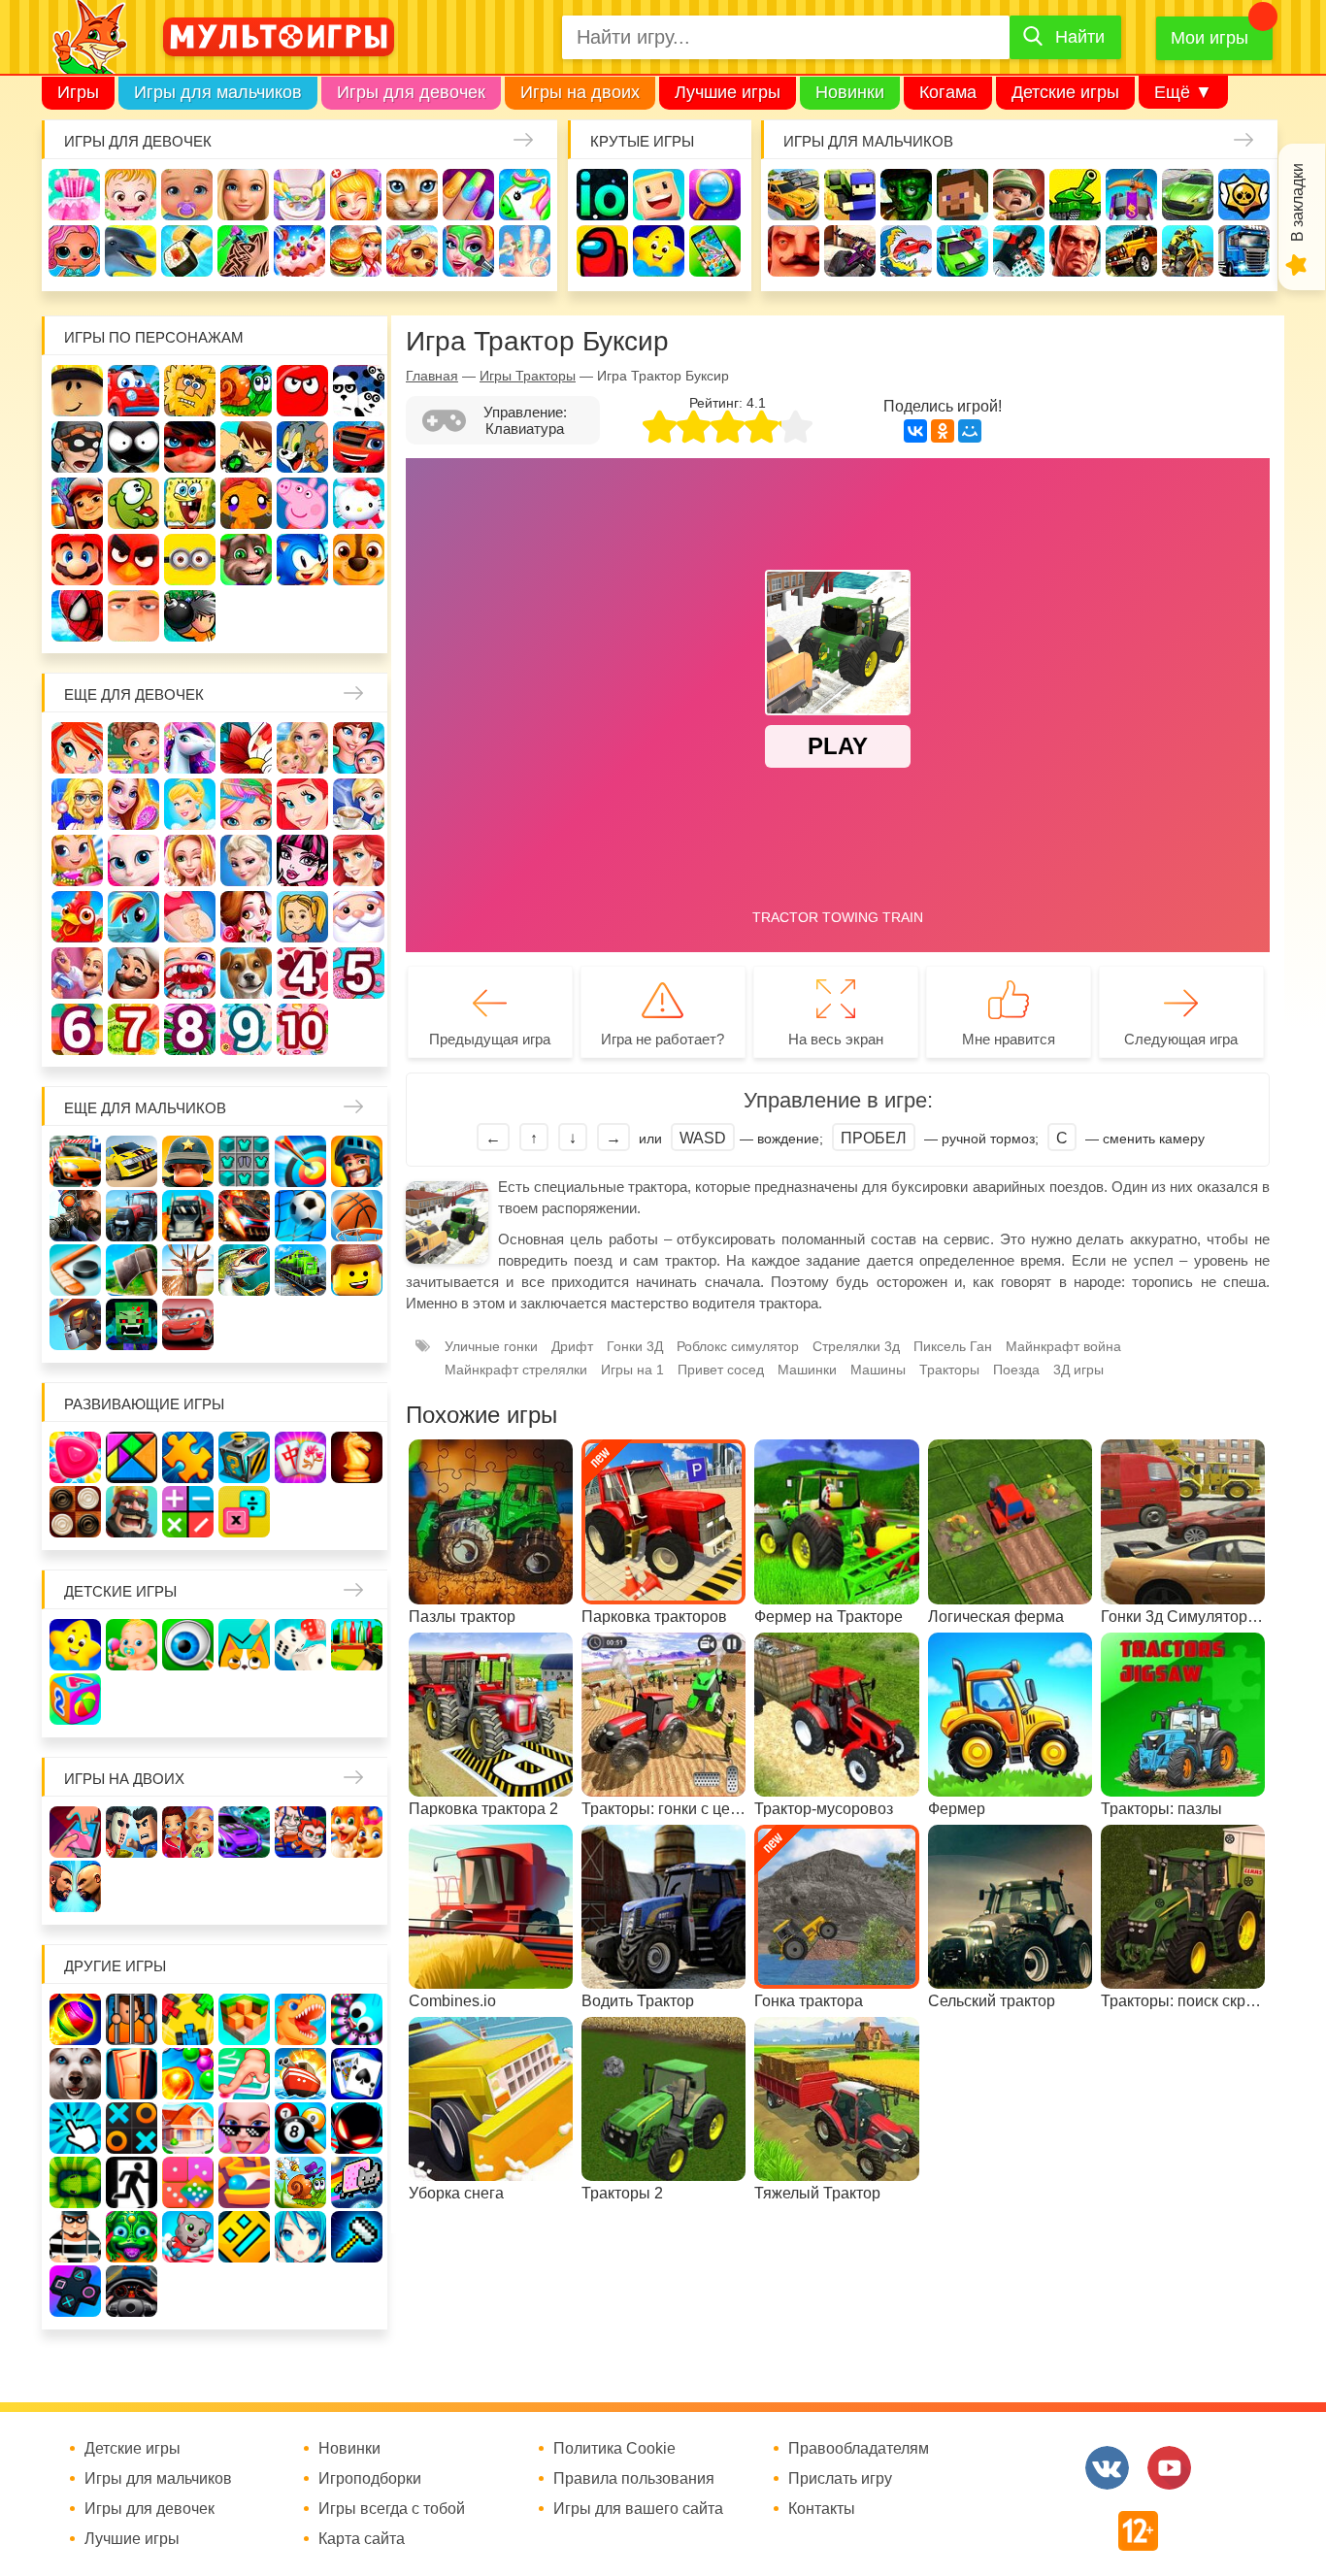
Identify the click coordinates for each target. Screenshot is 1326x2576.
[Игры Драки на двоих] (75, 1886)
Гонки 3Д (635, 1346)
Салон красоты (468, 251)
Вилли (133, 391)
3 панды (359, 391)
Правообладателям (859, 2449)
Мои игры (1210, 38)
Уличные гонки (491, 1346)
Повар (133, 973)
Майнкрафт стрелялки (516, 1370)
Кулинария (187, 251)
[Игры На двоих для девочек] (188, 1832)
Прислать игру (840, 2479)
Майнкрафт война (1063, 1346)
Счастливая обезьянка (246, 503)
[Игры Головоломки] (244, 1457)
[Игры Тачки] (188, 1324)
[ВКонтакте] (915, 431)
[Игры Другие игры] (75, 2291)
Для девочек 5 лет (359, 973)
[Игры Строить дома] (188, 2128)
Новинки (850, 92)
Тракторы (949, 1370)
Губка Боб (190, 503)
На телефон (715, 251)
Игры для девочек (411, 92)
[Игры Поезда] (300, 1270)
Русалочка (302, 804)
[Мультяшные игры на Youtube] (1169, 2468)
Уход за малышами (187, 195)
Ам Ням (133, 503)
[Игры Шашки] (75, 1512)
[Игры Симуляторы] (132, 2291)
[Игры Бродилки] (300, 2182)
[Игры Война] (188, 1161)
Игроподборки (370, 2479)
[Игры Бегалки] (188, 2237)
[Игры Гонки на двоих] (244, 1832)
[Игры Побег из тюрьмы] (75, 2237)
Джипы (1131, 251)
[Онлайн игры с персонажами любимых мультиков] (279, 37)
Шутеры (850, 251)
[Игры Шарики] (188, 2074)
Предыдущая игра (490, 1039)
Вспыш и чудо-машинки (359, 447)
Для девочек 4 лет (302, 973)
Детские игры (1065, 92)
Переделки (77, 973)
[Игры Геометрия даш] (244, 2237)
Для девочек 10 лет (302, 1029)
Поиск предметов (715, 195)
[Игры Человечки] (357, 2128)
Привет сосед (794, 251)
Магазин (77, 860)
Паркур (1019, 251)
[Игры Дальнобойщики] (188, 1216)
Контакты (822, 2509)
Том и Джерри (302, 447)
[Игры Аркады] (357, 2182)
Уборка (299, 195)
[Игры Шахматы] (357, 1457)
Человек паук (77, 616)
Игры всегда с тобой (392, 2509)
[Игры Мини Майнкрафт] (357, 2237)
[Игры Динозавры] (300, 2019)
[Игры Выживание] (132, 1270)
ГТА (1075, 251)
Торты (299, 251)
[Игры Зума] (132, 2237)
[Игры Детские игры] (75, 1645)
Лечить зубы (190, 973)
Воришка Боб (77, 447)
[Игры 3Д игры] (244, 2019)
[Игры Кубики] (300, 1645)
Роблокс (77, 391)
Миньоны (190, 560)
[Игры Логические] (132, 1457)
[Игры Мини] (188, 2182)
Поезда (1016, 1370)
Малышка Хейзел (131, 195)
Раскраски (246, 748)
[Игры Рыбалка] (244, 1270)
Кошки (412, 195)
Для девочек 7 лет (133, 1029)
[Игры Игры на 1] (244, 2074)
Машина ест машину (906, 251)
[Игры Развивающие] (75, 1699)
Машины (1188, 195)
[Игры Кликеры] (75, 2128)
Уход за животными (412, 251)
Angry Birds (133, 560)
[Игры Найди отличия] (188, 1645)
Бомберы (190, 616)
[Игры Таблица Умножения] (244, 1512)
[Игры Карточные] (357, 2074)
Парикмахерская (246, 804)
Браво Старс (1244, 195)
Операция (525, 251)
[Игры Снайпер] (75, 1216)
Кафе (359, 804)
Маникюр (468, 195)
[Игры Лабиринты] (244, 2182)
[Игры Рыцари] (357, 1161)
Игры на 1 (632, 1370)
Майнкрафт (962, 195)
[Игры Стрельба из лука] (300, 1161)
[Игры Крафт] (244, 1161)
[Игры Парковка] (75, 1161)
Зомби (906, 195)
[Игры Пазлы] (188, 1457)
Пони (133, 917)
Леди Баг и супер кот (190, 447)
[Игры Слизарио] (357, 2019)
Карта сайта (362, 2539)
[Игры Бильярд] (300, 2128)
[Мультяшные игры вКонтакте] (1107, 2468)
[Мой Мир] (970, 431)
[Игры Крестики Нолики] (132, 2128)
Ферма (77, 917)
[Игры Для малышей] (132, 1645)
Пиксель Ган (953, 1346)
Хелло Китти (359, 503)
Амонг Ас (602, 251)
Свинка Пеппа (302, 503)
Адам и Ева (190, 391)
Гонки (794, 195)
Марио (77, 560)
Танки (1075, 195)
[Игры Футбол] (300, 1216)
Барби (243, 195)
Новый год (359, 917)
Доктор (356, 195)
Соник (302, 560)
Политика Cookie (614, 2449)
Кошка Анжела (133, 860)
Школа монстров (302, 860)
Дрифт (572, 1346)
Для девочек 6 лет (77, 1029)
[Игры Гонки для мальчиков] (132, 1161)
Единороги (525, 195)
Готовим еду (356, 251)
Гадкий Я (133, 616)
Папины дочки (302, 917)
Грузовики (1244, 251)
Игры (78, 92)
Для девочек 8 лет (190, 1029)
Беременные (190, 917)
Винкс (77, 748)
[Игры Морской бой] (300, 2074)
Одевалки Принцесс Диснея (246, 917)
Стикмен (133, 447)
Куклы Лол (74, 251)
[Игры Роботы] (75, 1324)
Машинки (962, 251)
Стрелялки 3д (856, 1346)
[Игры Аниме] (300, 2237)
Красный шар (302, 391)
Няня (302, 748)
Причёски (133, 804)
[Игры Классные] (244, 2128)
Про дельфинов (131, 251)
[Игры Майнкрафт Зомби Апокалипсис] (132, 1324)
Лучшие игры (728, 92)
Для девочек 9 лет (246, 1029)
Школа (133, 748)
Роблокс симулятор (738, 1346)
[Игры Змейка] (75, 2182)
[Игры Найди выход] (132, 2074)
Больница (77, 804)
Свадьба (190, 860)
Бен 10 (246, 447)
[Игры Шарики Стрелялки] (75, 2019)
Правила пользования (634, 2479)
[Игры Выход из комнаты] (132, 2182)
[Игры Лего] (357, 1270)
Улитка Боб (246, 391)
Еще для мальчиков (145, 1108)
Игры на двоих (580, 92)
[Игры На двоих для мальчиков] (132, 1832)
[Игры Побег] (132, 2019)
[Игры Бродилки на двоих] (357, 1832)
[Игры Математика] (188, 1512)
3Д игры (1078, 1370)
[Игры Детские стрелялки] (357, 1645)
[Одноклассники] (943, 431)
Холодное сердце (246, 860)
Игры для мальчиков (218, 92)
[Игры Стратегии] (132, 1512)
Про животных (246, 973)
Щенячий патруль (359, 560)
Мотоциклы (1188, 251)
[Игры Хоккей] (75, 1270)
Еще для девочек (134, 694)
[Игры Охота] (188, 1270)
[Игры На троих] (188, 2019)
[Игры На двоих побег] (300, 1832)
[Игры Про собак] (75, 2074)
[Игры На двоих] (75, 1832)
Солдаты (1019, 195)
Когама (948, 92)
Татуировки (243, 251)
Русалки (359, 860)
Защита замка (1131, 195)
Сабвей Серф (77, 503)
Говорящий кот (246, 560)
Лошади (190, 748)
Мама (359, 748)
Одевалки (74, 195)
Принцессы (190, 804)
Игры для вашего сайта (638, 2509)
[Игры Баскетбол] (357, 1216)
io (602, 195)
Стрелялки (850, 195)
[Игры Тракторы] (132, 1216)
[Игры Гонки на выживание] (244, 1216)
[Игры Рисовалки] (244, 1645)
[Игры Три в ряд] (75, 1457)
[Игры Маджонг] (300, 1457)
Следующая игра (1181, 1039)
